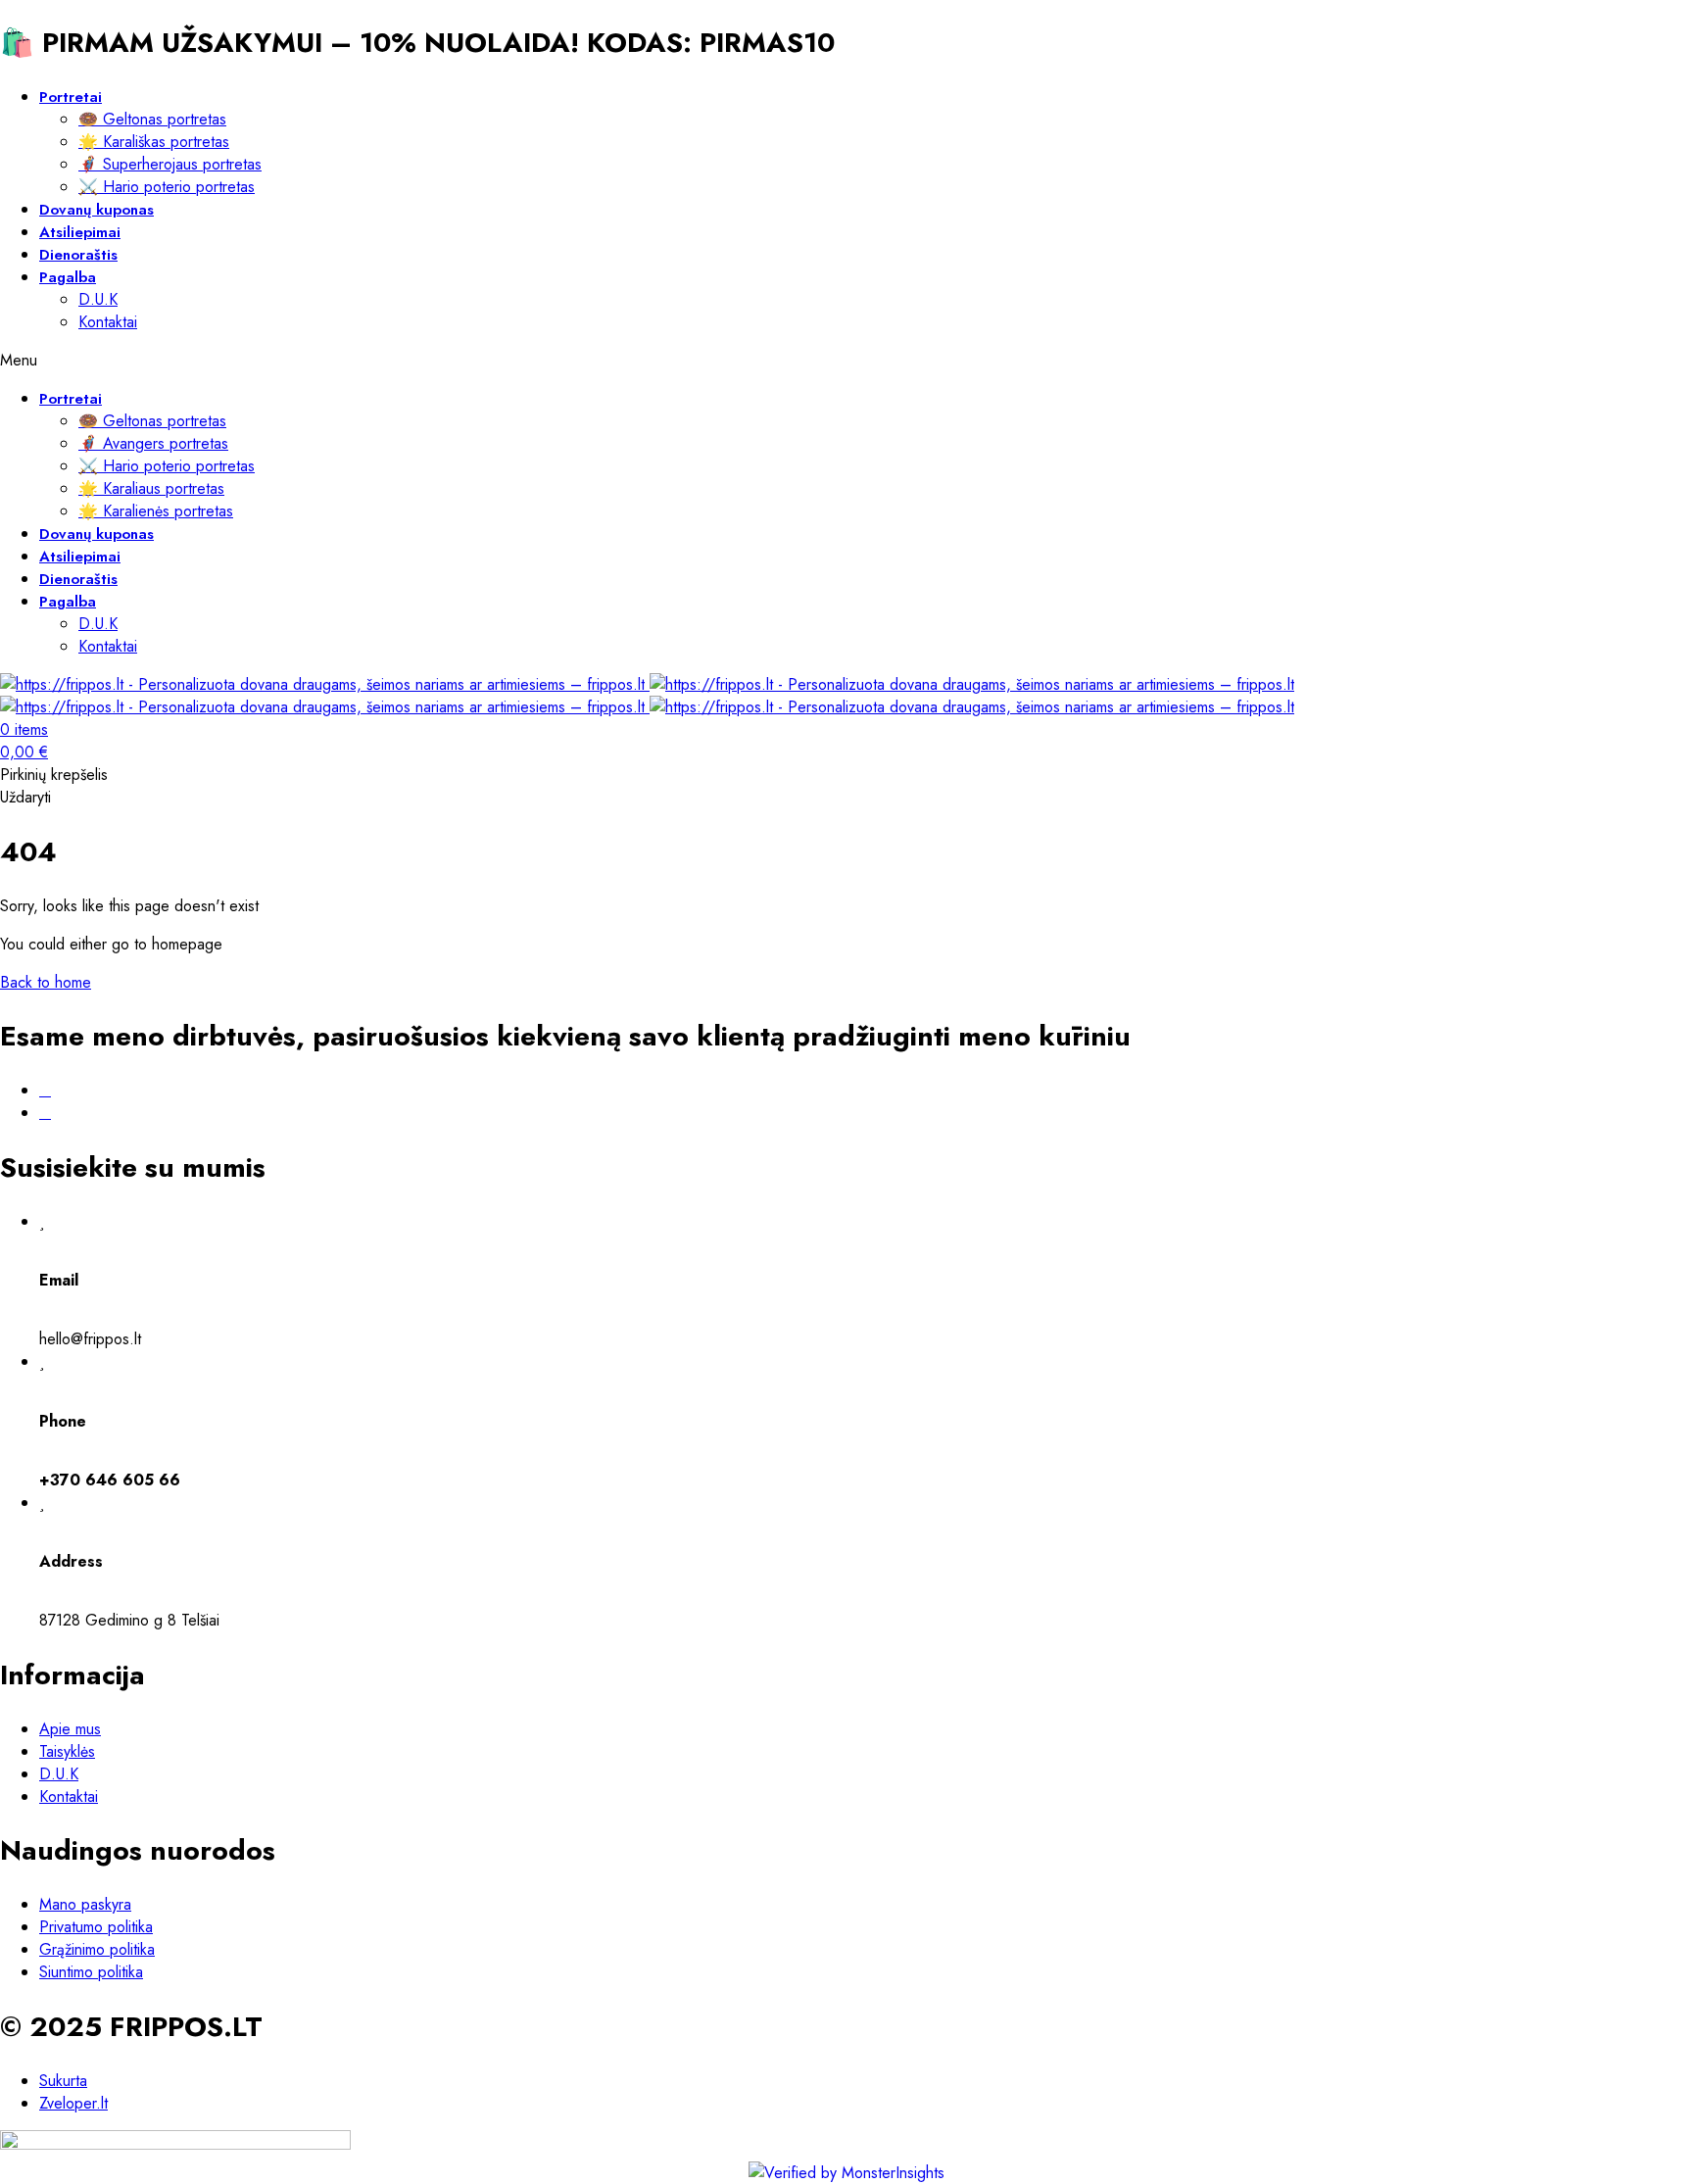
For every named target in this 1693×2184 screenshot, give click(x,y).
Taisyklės (67, 1751)
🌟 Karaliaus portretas (151, 488)
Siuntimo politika (91, 1972)
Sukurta (63, 2081)
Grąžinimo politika (97, 1949)
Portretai (71, 97)
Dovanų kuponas (97, 210)
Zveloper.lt (73, 2103)
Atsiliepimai (80, 232)
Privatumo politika (96, 1927)
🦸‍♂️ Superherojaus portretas (170, 164)
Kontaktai (108, 322)
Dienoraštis (78, 255)
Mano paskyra (85, 1904)
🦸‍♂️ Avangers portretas (153, 443)
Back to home (46, 982)
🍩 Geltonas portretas (152, 119)
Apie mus (70, 1729)
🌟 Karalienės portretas (156, 511)
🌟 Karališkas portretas (154, 142)
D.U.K (98, 299)
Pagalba (68, 277)
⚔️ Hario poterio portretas (167, 187)
